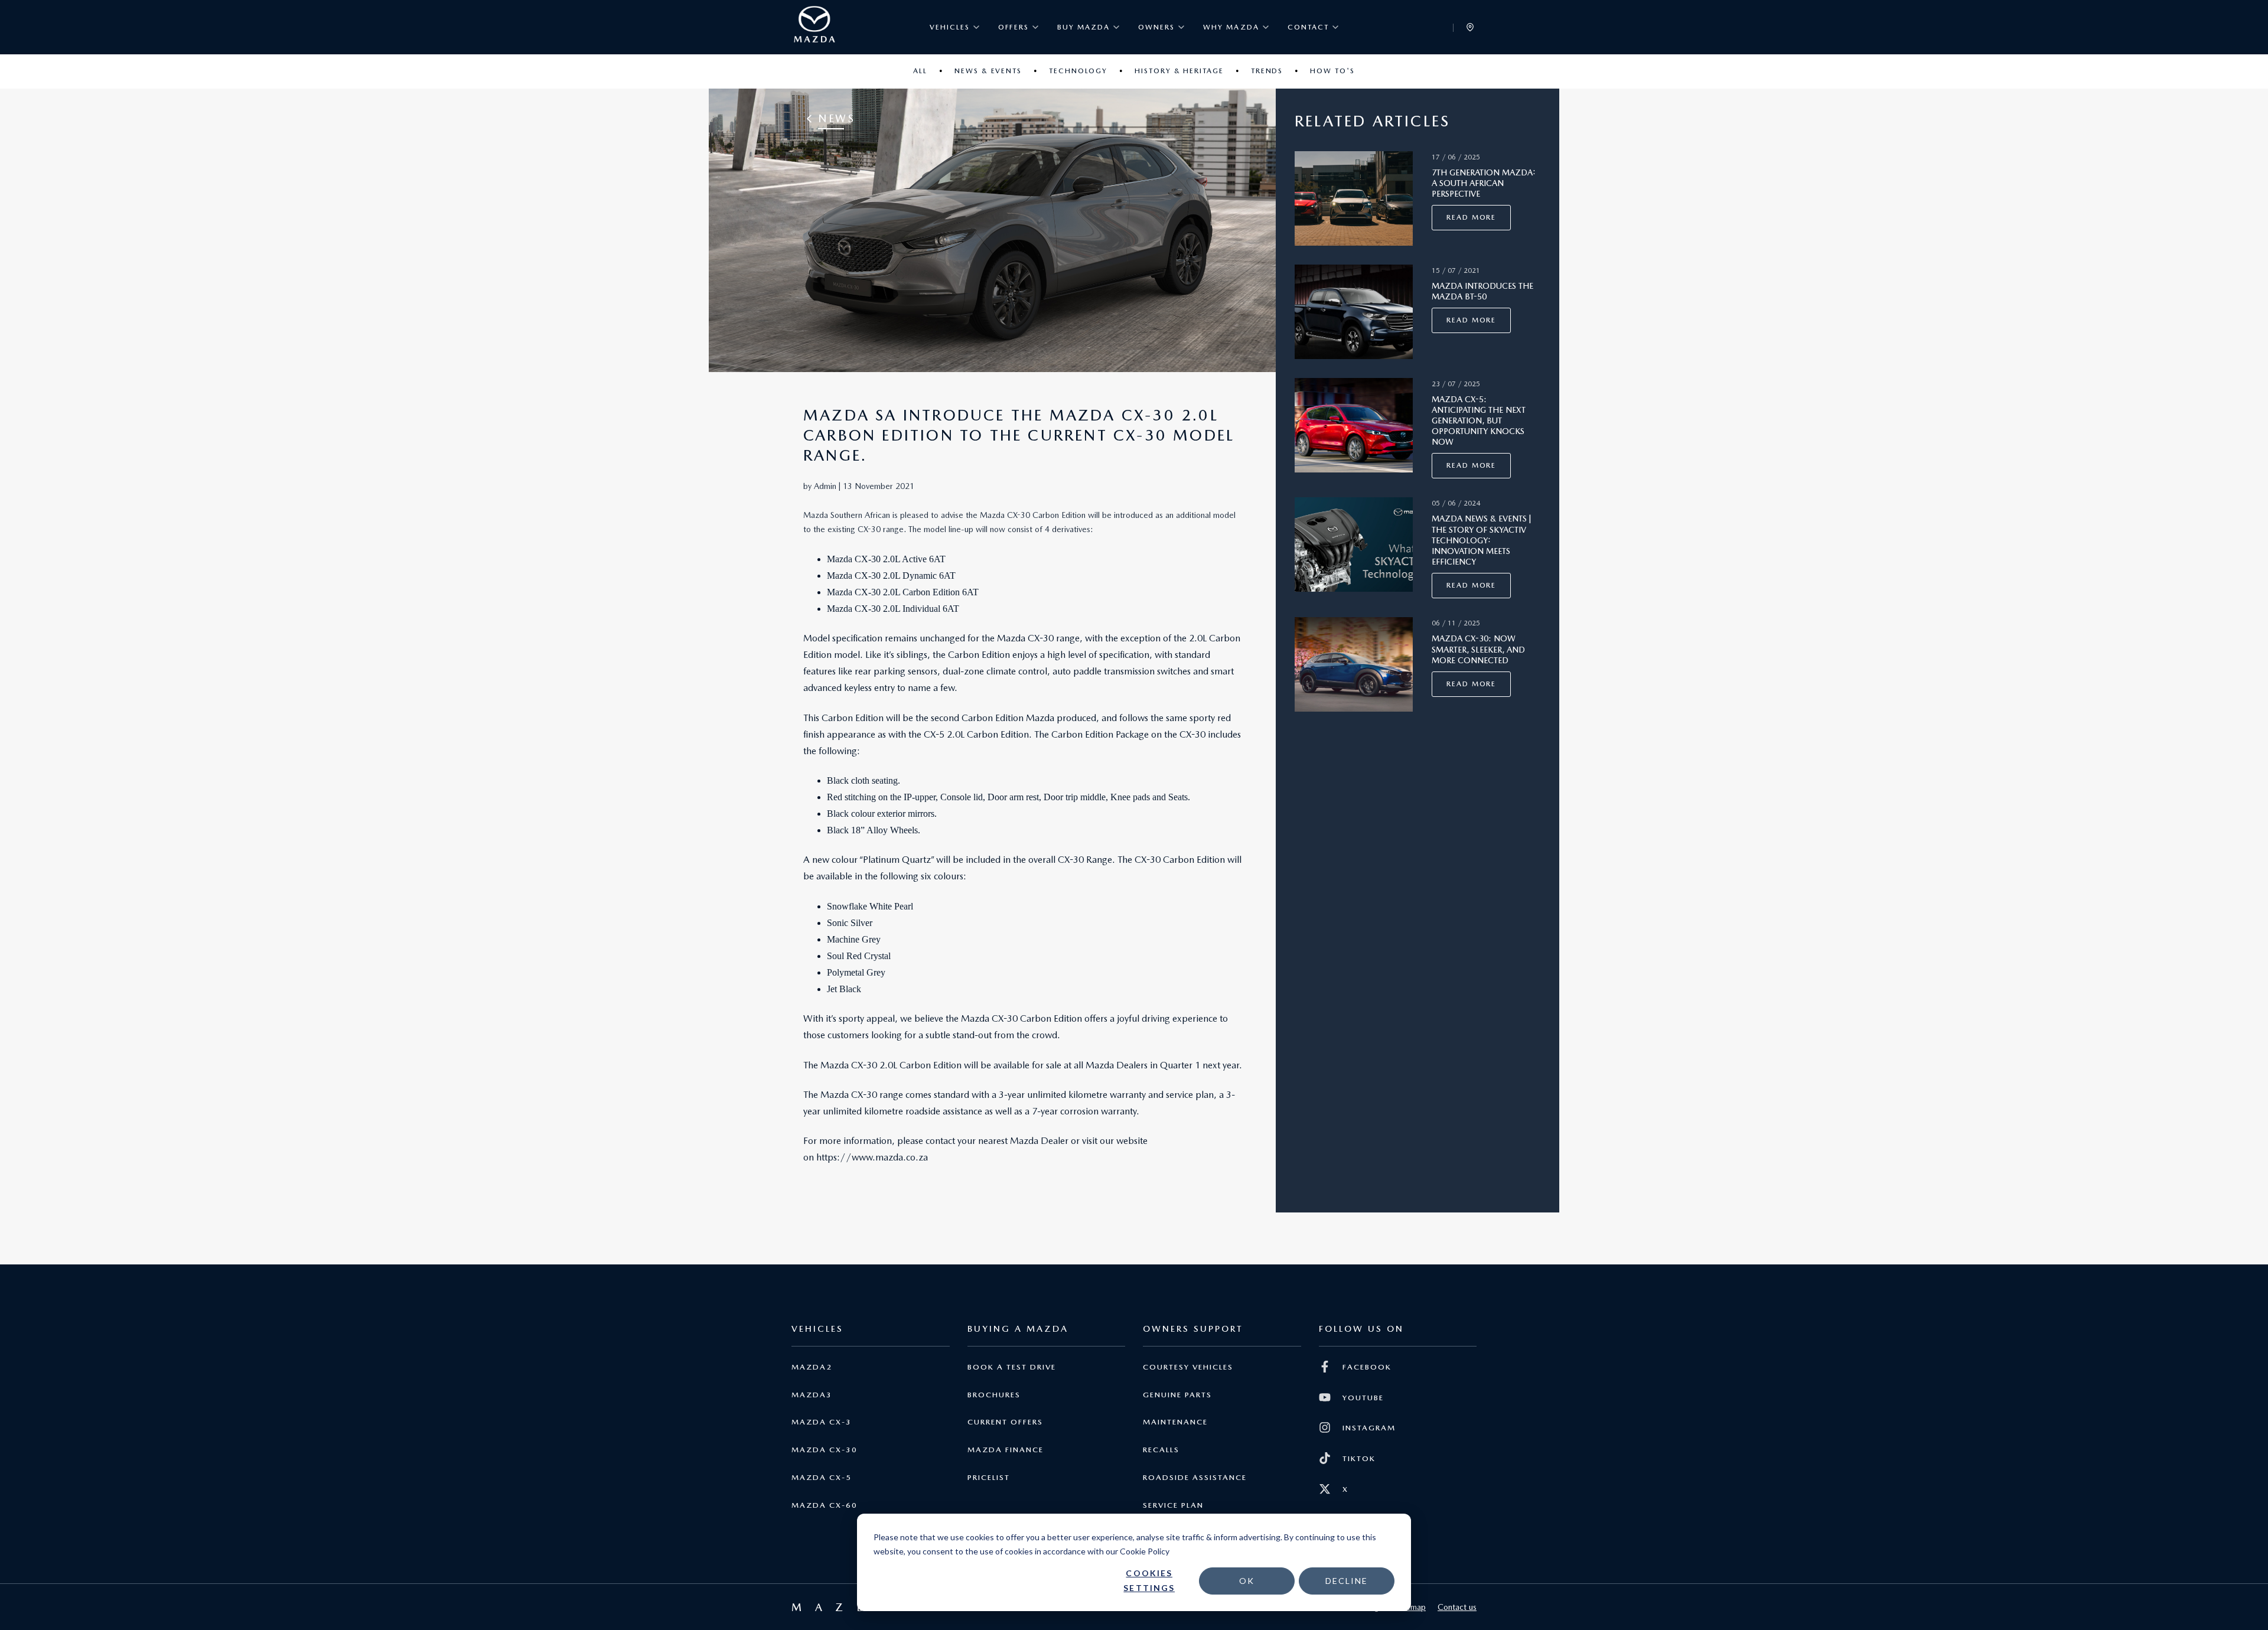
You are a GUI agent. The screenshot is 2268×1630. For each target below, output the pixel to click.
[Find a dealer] (1470, 27)
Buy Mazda (1084, 27)
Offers (1013, 27)
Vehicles (950, 27)
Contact (1308, 27)
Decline (1347, 1581)
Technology (1078, 71)
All (920, 71)
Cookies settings (1149, 1580)
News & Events (988, 71)
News (836, 118)
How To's (1332, 71)
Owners (1156, 27)
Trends (1267, 71)
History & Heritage (1179, 71)
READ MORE (1471, 217)
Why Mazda (1231, 27)
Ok (1247, 1581)
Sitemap (1411, 1607)
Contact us (1457, 1607)
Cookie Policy (1145, 1551)
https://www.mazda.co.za (872, 1157)
